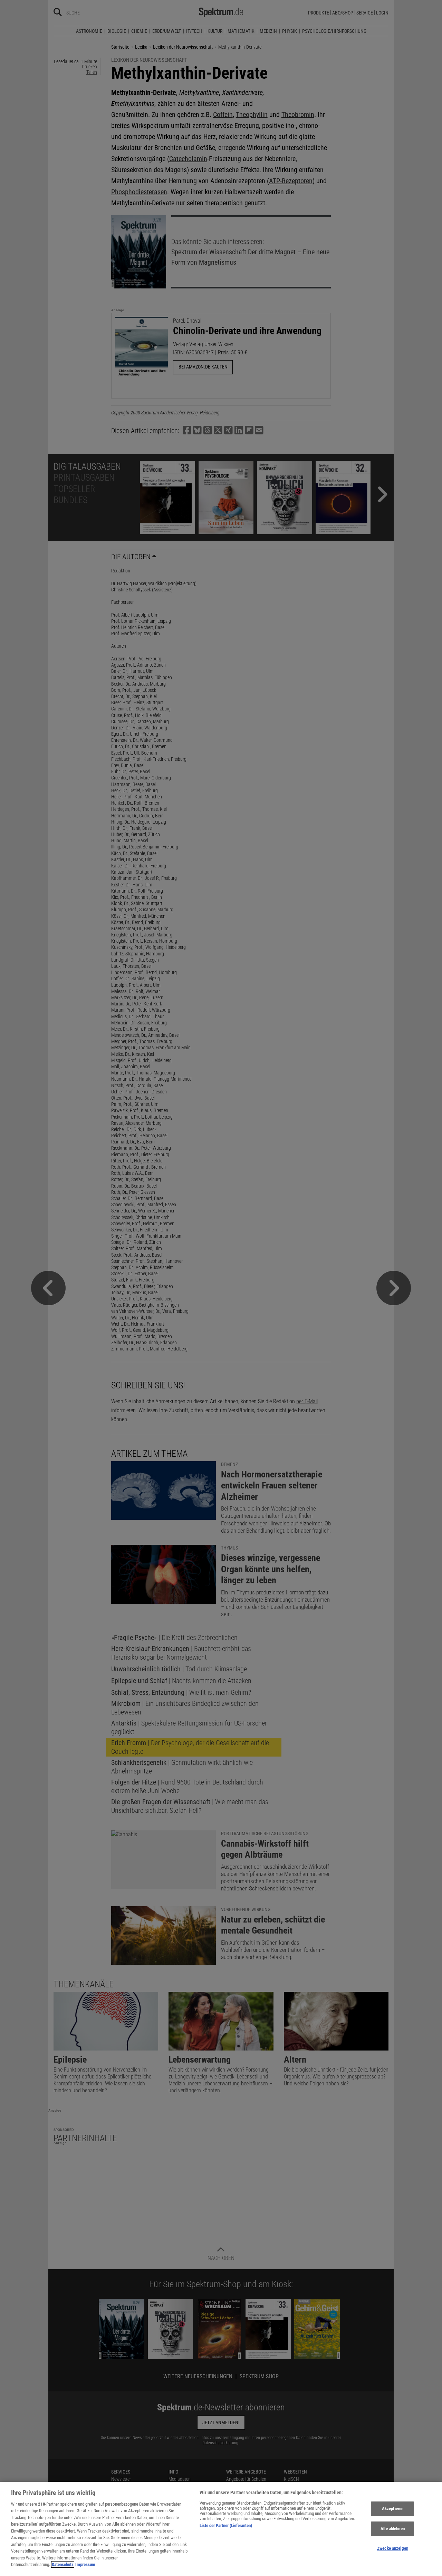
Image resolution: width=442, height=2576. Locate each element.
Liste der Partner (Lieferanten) (226, 2525)
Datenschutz (63, 2564)
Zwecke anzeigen (393, 2548)
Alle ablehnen (393, 2529)
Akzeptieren (393, 2509)
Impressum (85, 2564)
